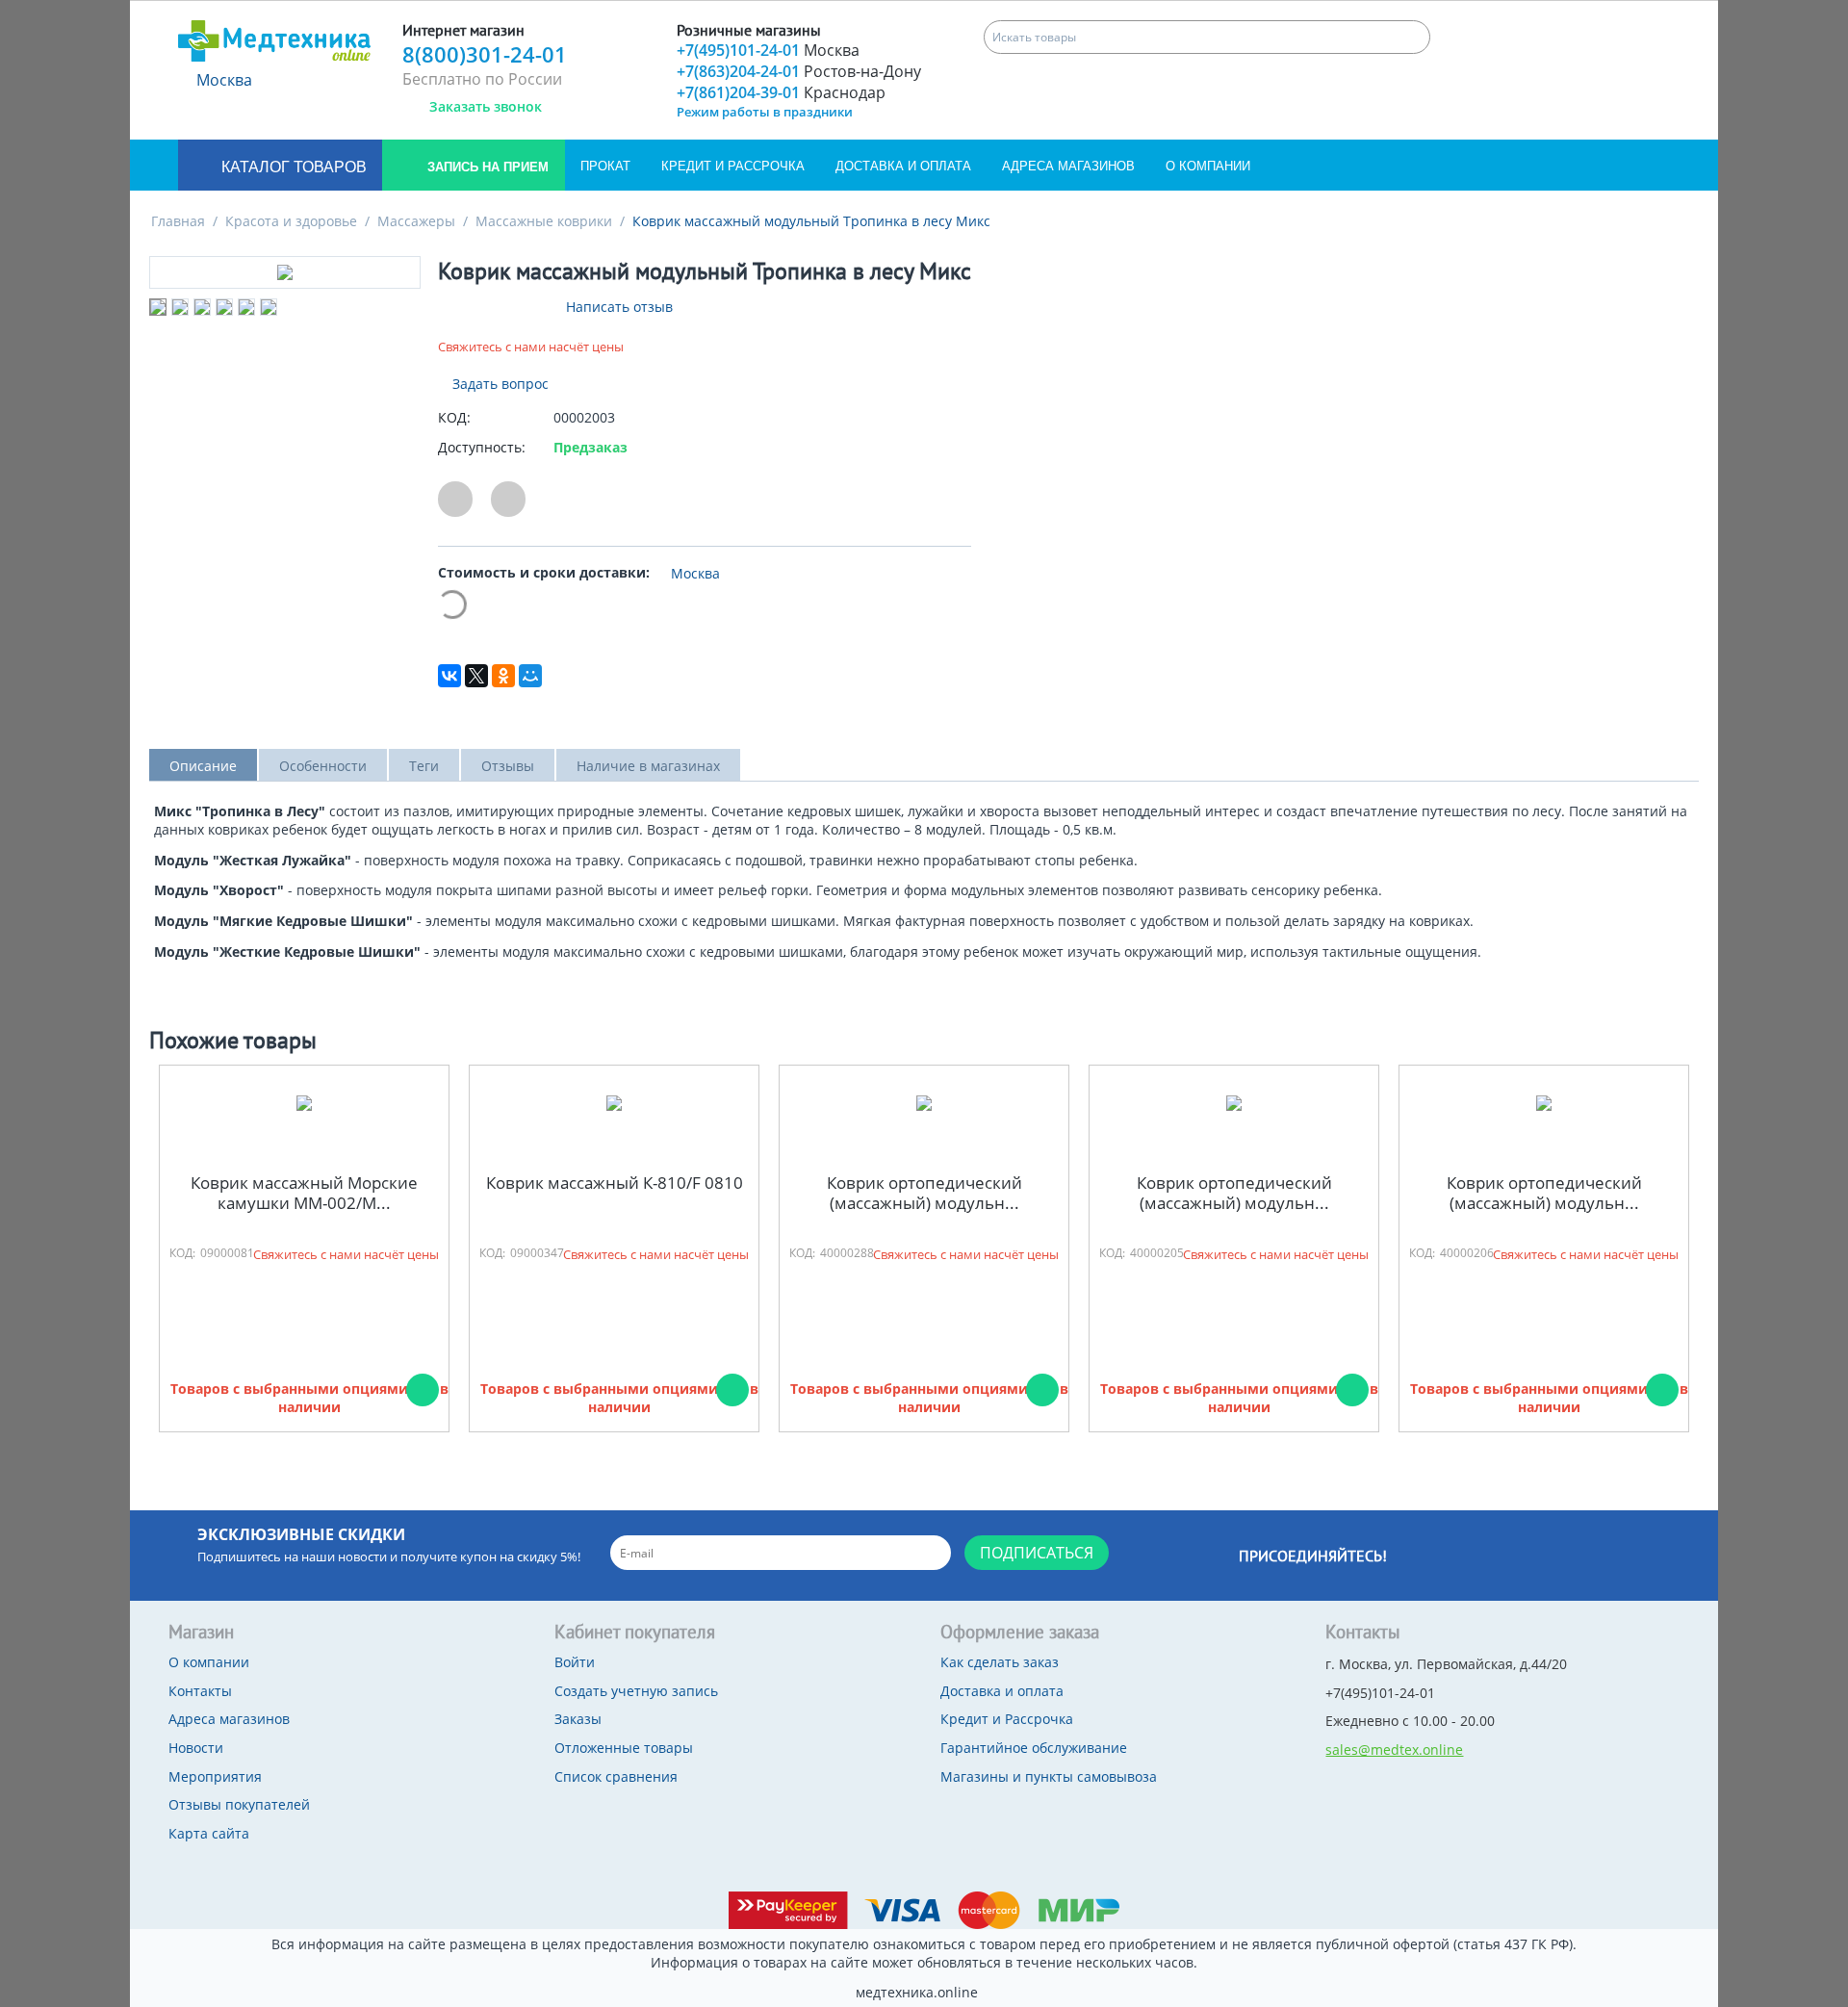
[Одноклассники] (503, 676)
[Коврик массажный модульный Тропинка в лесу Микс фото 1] (285, 272)
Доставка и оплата (903, 166)
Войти (575, 1662)
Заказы (578, 1719)
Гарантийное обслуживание (1034, 1748)
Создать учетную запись (636, 1691)
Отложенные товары (624, 1748)
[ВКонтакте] (449, 676)
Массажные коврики (544, 221)
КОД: (454, 417)
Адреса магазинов (1068, 166)
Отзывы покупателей (239, 1804)
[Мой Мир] (530, 676)
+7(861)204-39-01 (781, 92)
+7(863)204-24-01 (799, 71)
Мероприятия (215, 1776)
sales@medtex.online (1394, 1750)
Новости (196, 1748)
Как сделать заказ (1000, 1662)
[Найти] (1413, 37)
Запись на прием (486, 167)
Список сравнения (616, 1776)
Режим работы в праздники (765, 112)
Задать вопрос (499, 384)
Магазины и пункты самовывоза (1049, 1776)
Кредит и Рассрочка (733, 166)
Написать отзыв (619, 307)
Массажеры (416, 221)
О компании (1208, 166)
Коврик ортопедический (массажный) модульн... (924, 1193)
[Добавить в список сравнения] (508, 499)
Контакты (200, 1691)
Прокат (605, 166)
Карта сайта (209, 1833)
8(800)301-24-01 (485, 54)
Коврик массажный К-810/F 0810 (615, 1183)
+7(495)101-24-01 (768, 50)
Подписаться (1037, 1553)
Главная (178, 221)
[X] (476, 676)
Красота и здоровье (291, 221)
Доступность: (482, 447)
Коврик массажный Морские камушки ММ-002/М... (304, 1193)
